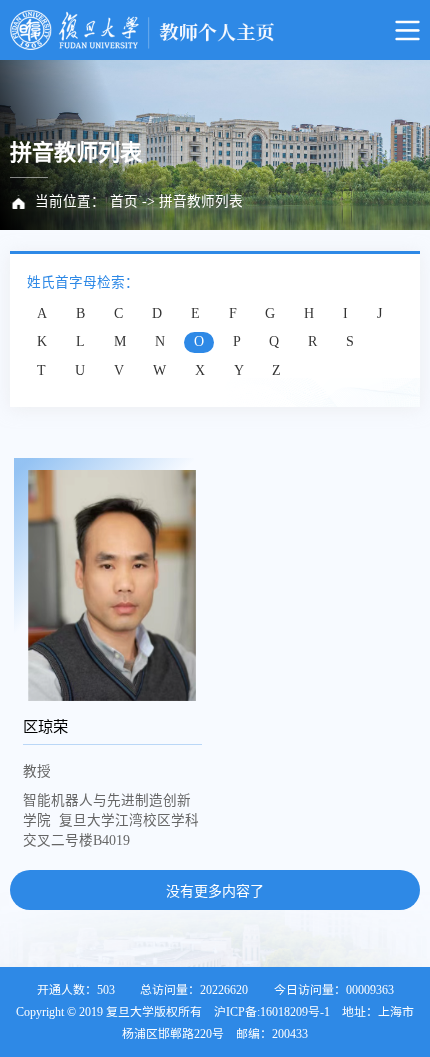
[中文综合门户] (215, 30)
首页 (124, 201)
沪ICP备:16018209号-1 (272, 1012)
